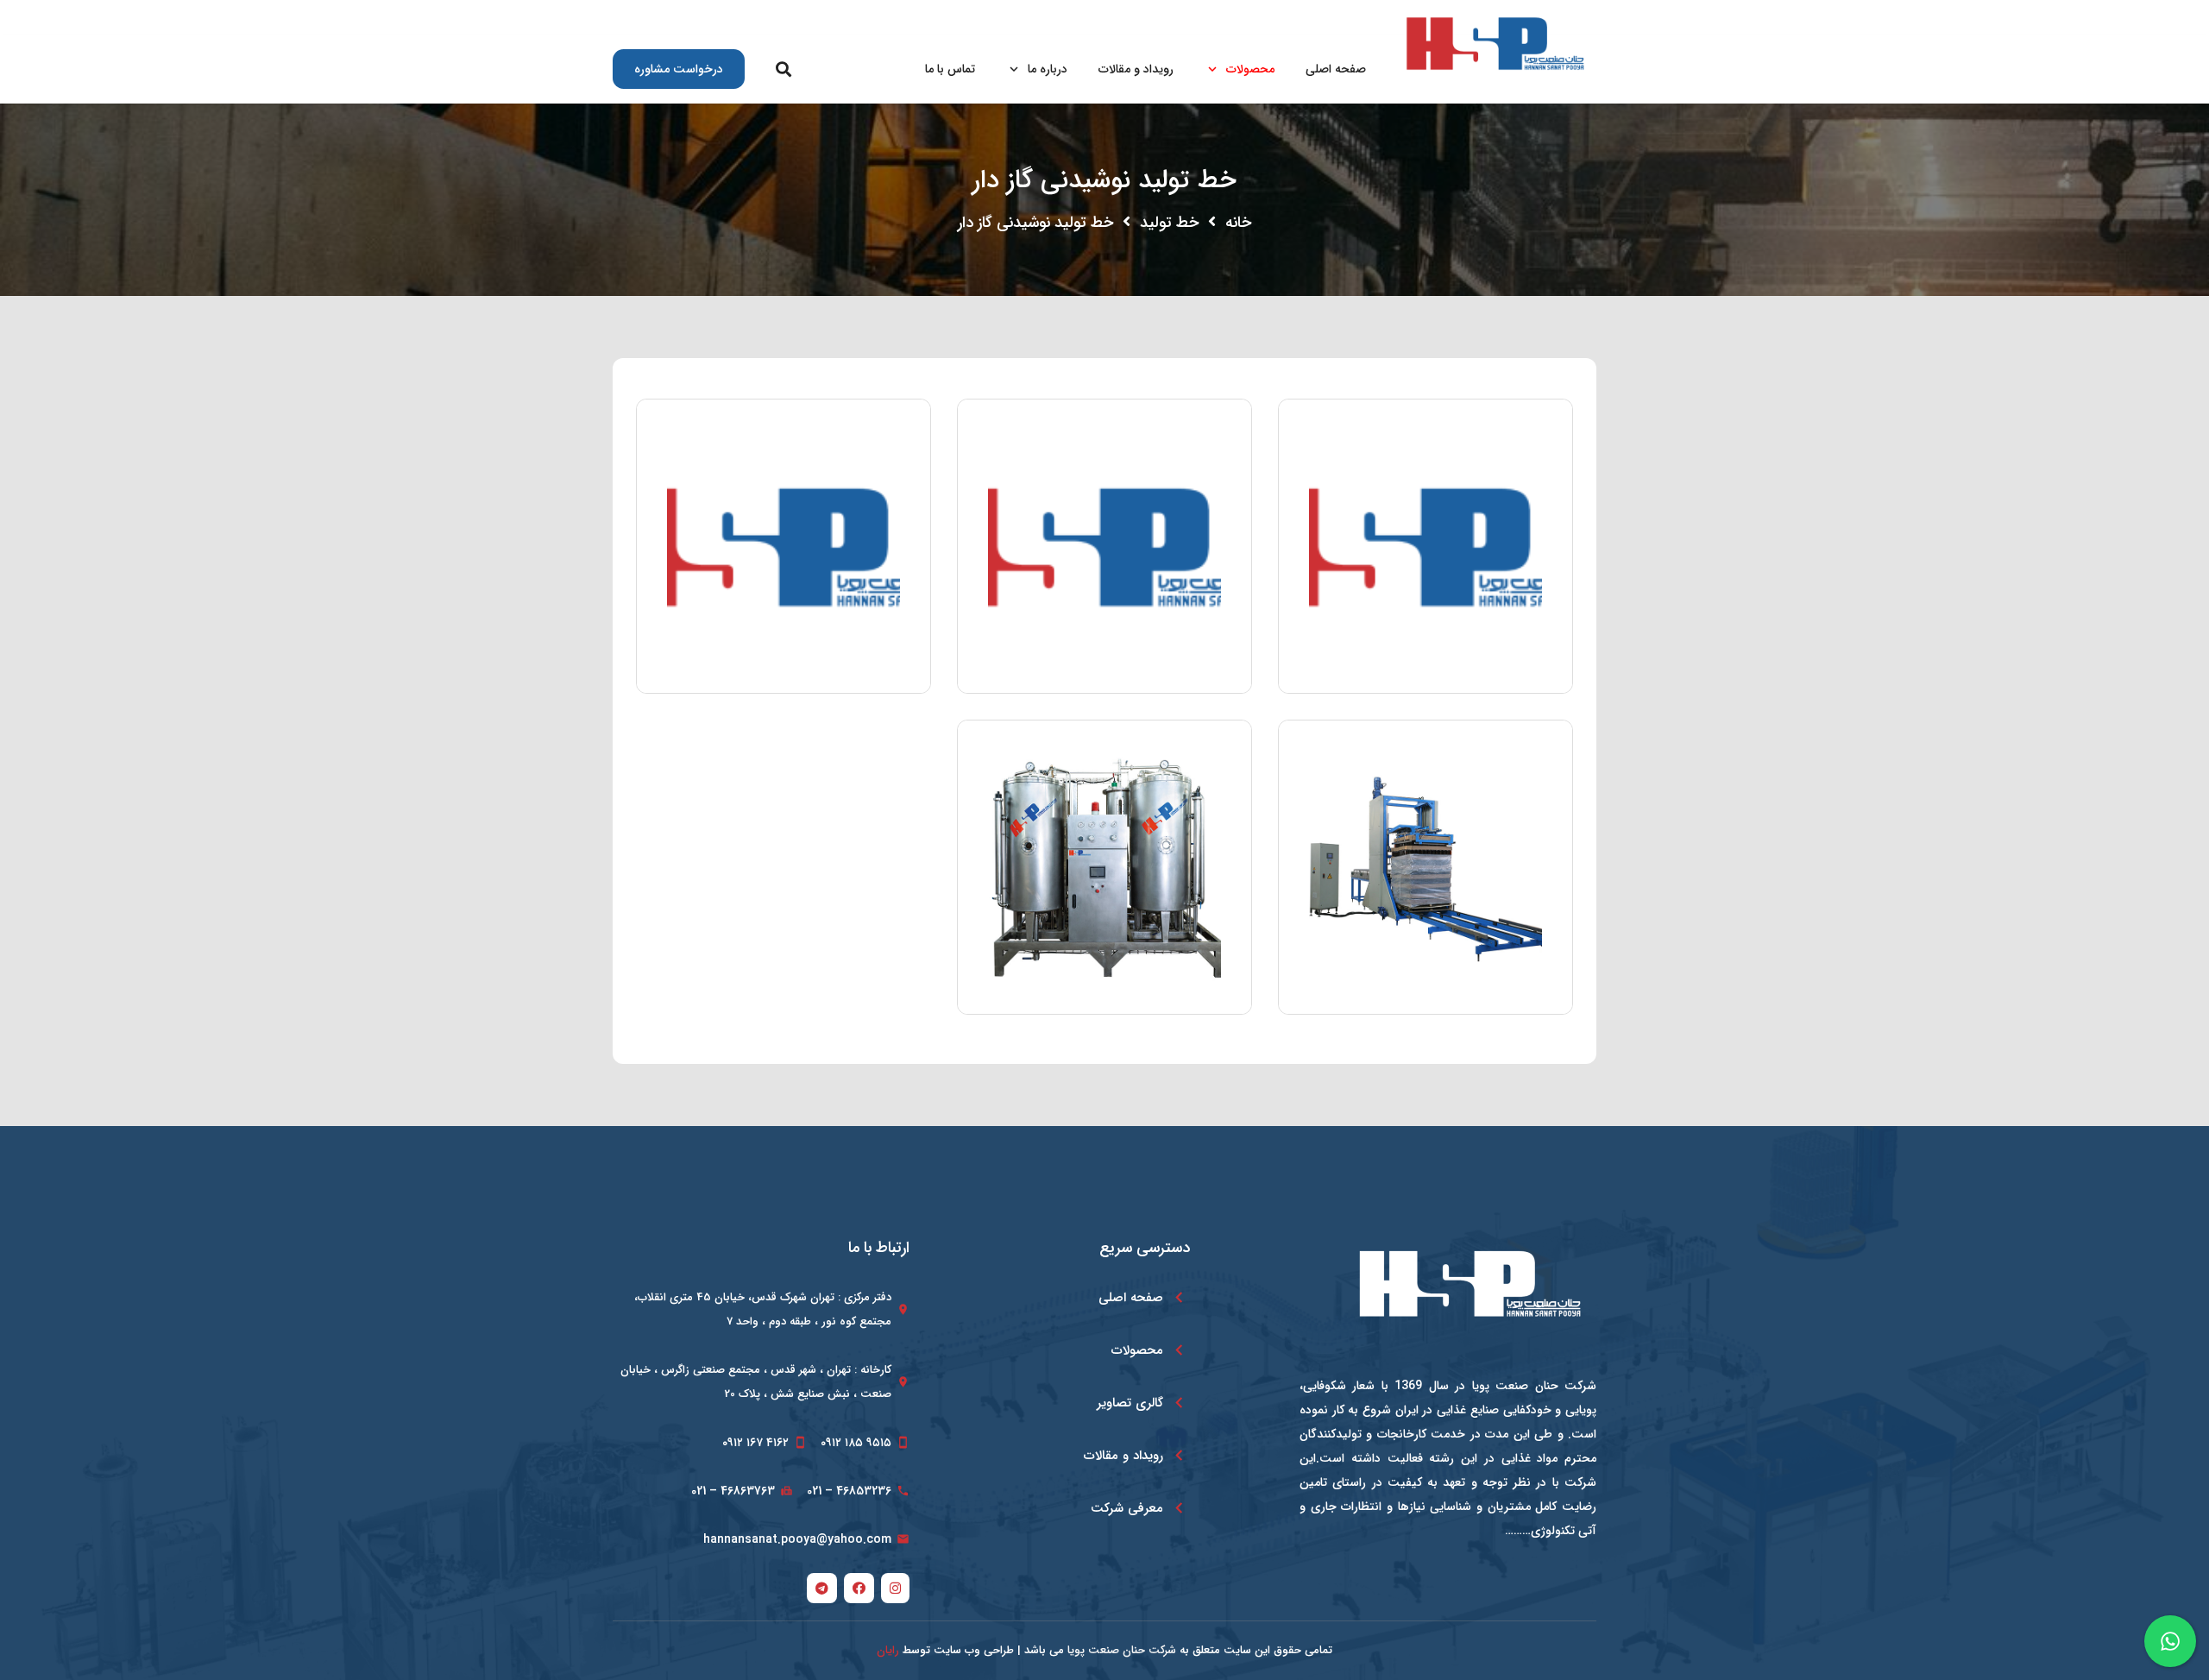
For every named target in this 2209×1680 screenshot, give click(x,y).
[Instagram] (1302, 17)
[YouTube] (1202, 17)
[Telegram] (1236, 17)
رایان (888, 1650)
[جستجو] (784, 69)
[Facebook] (1269, 17)
